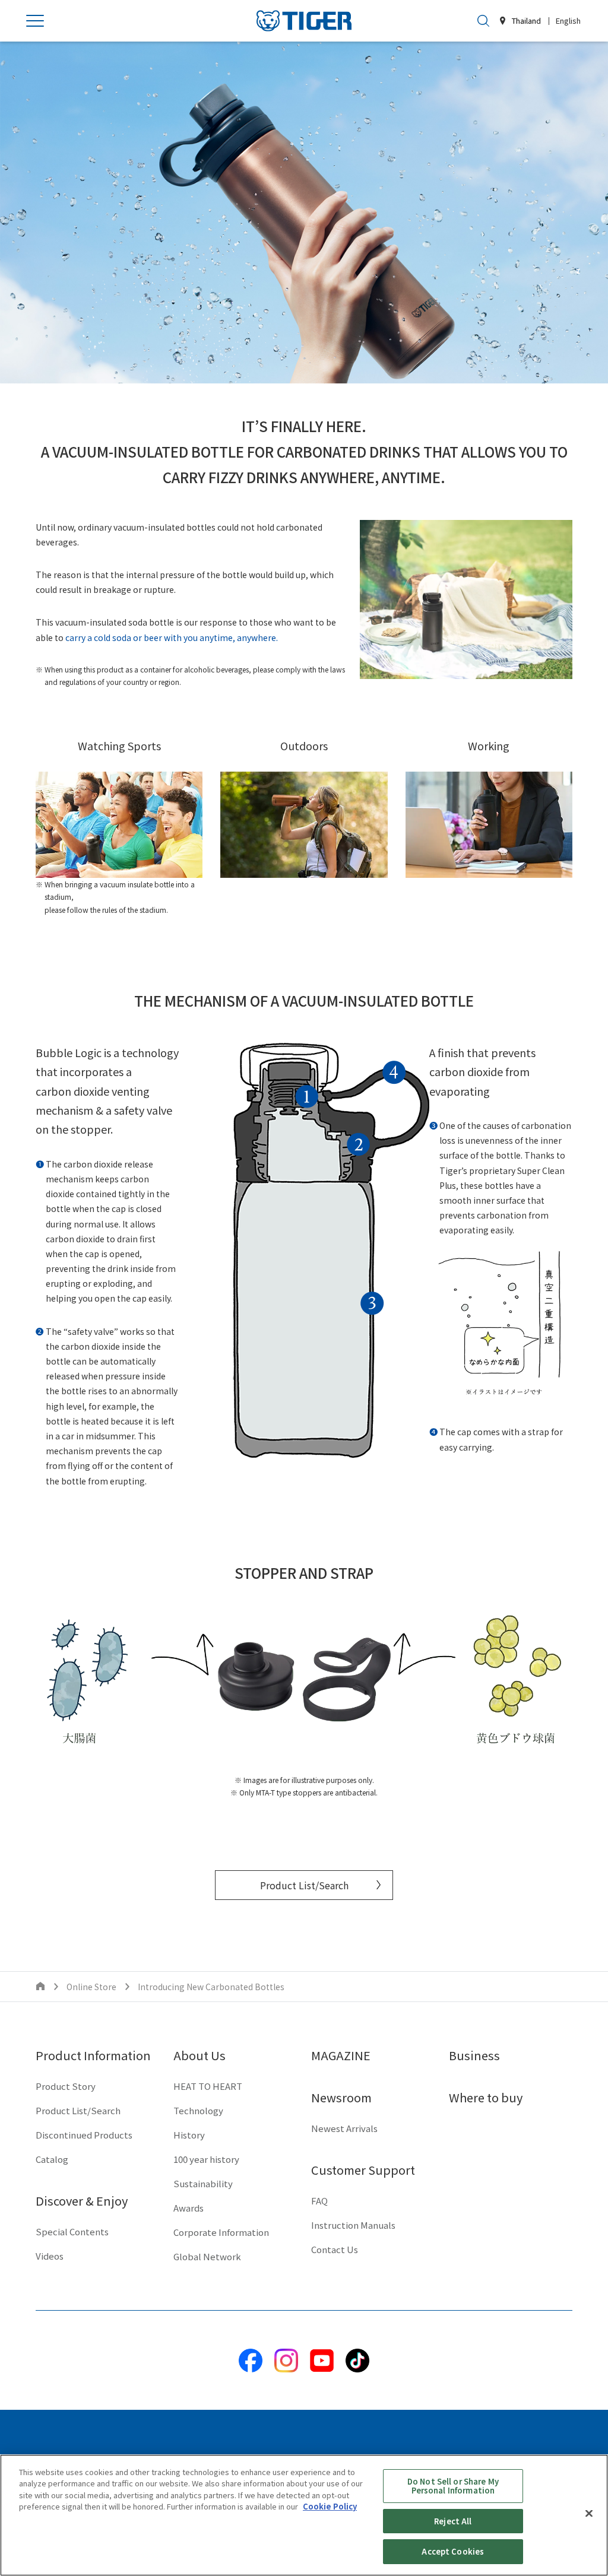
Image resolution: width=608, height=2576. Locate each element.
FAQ (319, 2201)
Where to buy (486, 2097)
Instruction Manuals (353, 2225)
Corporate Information (221, 2232)
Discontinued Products (84, 2135)
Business (474, 2055)
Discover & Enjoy (82, 2201)
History (189, 2135)
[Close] (589, 2514)
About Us (199, 2055)
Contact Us (335, 2249)
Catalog (52, 2159)
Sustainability (203, 2183)
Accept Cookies (453, 2551)
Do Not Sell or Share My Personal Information (453, 2486)
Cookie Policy (330, 2506)
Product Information (93, 2055)
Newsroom (341, 2097)
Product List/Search (304, 1885)
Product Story (66, 2086)
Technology (198, 2110)
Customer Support (363, 2170)
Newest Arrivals (344, 2128)
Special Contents (72, 2231)
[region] (304, 2515)
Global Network (207, 2256)
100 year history (206, 2159)
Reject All (453, 2521)
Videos (50, 2256)
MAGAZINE (341, 2055)
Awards (189, 2208)
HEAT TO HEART (208, 2086)
